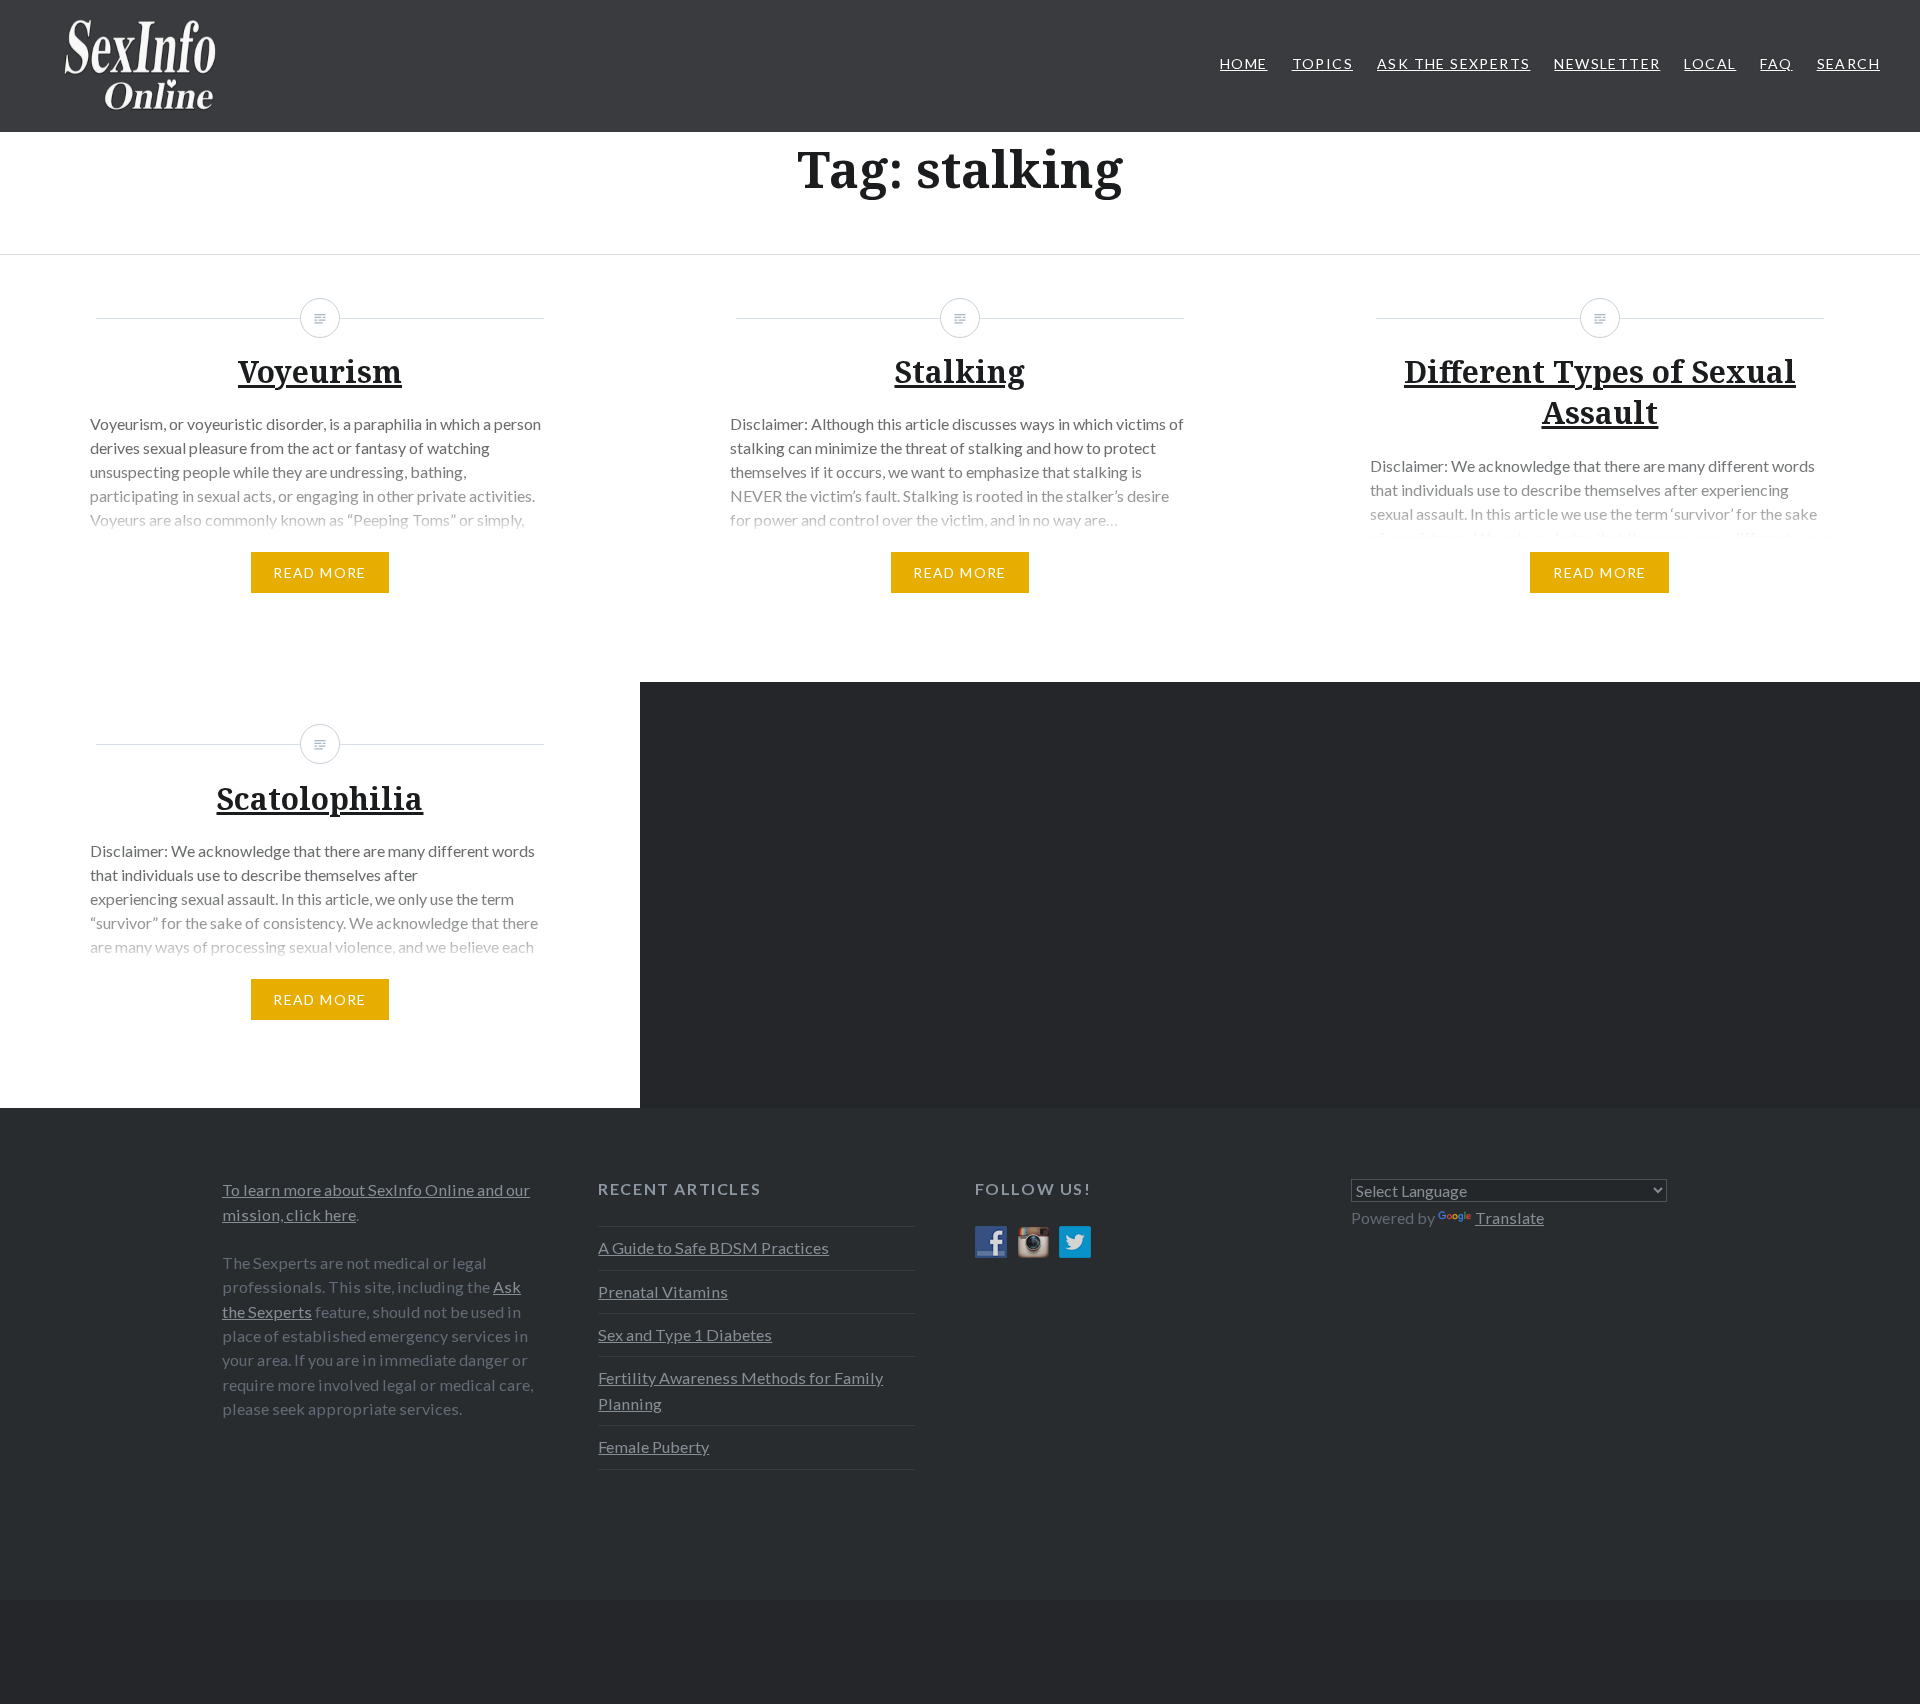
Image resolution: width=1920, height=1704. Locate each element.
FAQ (1776, 63)
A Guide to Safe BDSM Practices (713, 1247)
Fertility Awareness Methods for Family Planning (740, 1390)
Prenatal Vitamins (663, 1291)
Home (1244, 63)
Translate (1509, 1217)
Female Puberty (653, 1446)
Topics (1322, 63)
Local (1710, 63)
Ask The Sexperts (1453, 63)
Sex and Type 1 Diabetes (685, 1334)
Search (1848, 63)
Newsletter (1607, 63)
